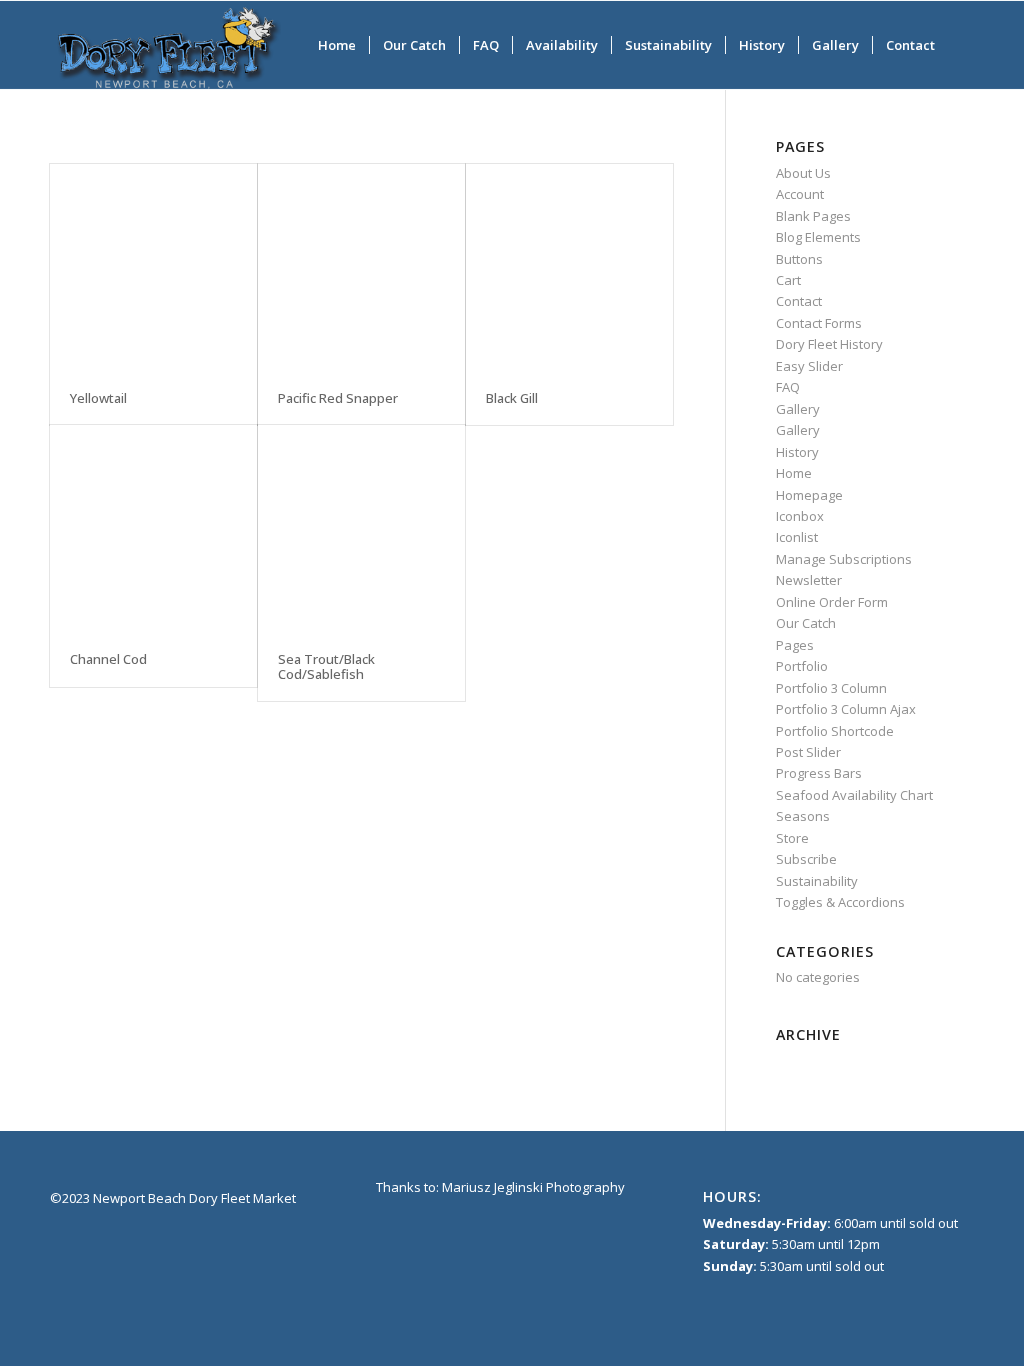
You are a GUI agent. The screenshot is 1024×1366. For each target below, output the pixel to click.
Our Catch (806, 623)
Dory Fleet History (829, 344)
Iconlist (797, 537)
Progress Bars (819, 773)
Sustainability (817, 881)
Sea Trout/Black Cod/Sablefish (326, 666)
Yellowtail (98, 398)
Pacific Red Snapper (338, 398)
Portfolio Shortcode (835, 731)
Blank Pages (813, 216)
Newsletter (809, 580)
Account (800, 194)
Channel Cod (108, 659)
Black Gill (512, 398)
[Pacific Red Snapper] (361, 267)
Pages (795, 645)
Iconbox (800, 516)
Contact (799, 301)
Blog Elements (818, 237)
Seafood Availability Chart (854, 795)
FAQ (788, 387)
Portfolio (802, 666)
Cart (788, 280)
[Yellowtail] (153, 267)
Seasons (803, 816)
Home (794, 473)
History (797, 452)
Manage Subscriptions (844, 559)
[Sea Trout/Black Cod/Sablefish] (361, 528)
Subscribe (806, 859)
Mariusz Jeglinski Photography (533, 1187)
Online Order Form (832, 602)
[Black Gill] (569, 267)
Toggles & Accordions (840, 902)
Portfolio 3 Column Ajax (846, 709)
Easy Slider (809, 366)
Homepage (809, 495)
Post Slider (808, 752)
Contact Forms (819, 323)
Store (792, 838)
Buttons (799, 259)
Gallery (798, 409)
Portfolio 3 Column (831, 688)
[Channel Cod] (153, 528)
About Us (803, 173)
